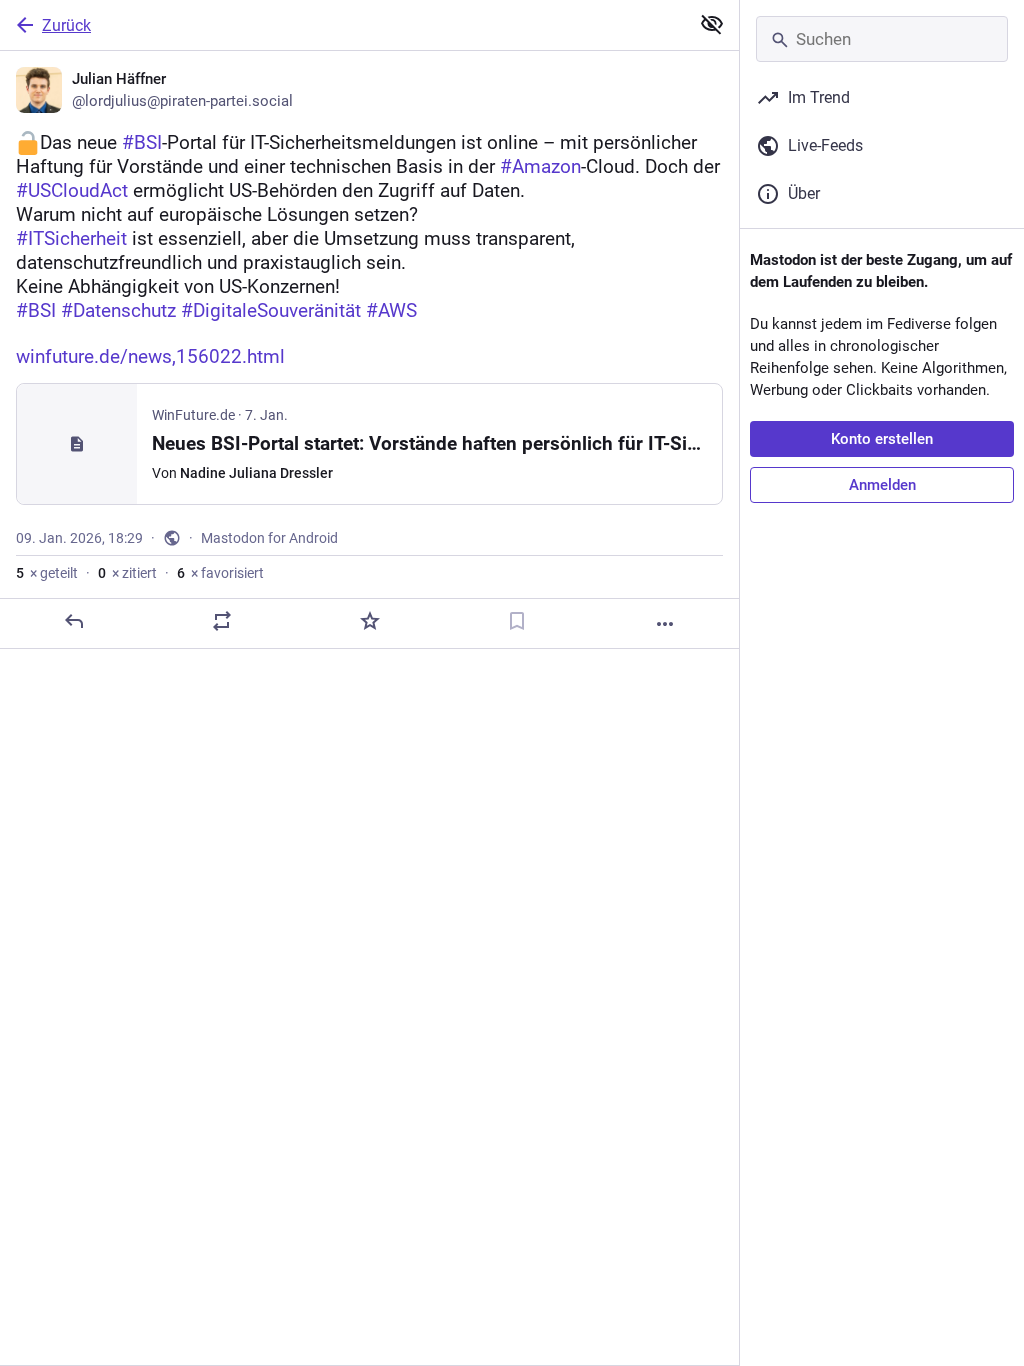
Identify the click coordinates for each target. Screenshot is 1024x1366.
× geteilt (47, 573)
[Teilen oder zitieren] (222, 621)
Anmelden (882, 485)
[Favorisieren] (370, 621)
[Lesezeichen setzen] (517, 621)
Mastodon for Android (269, 538)
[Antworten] (74, 621)
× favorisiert (220, 573)
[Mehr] (665, 624)
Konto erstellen (882, 439)
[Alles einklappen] (712, 24)
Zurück (66, 25)
